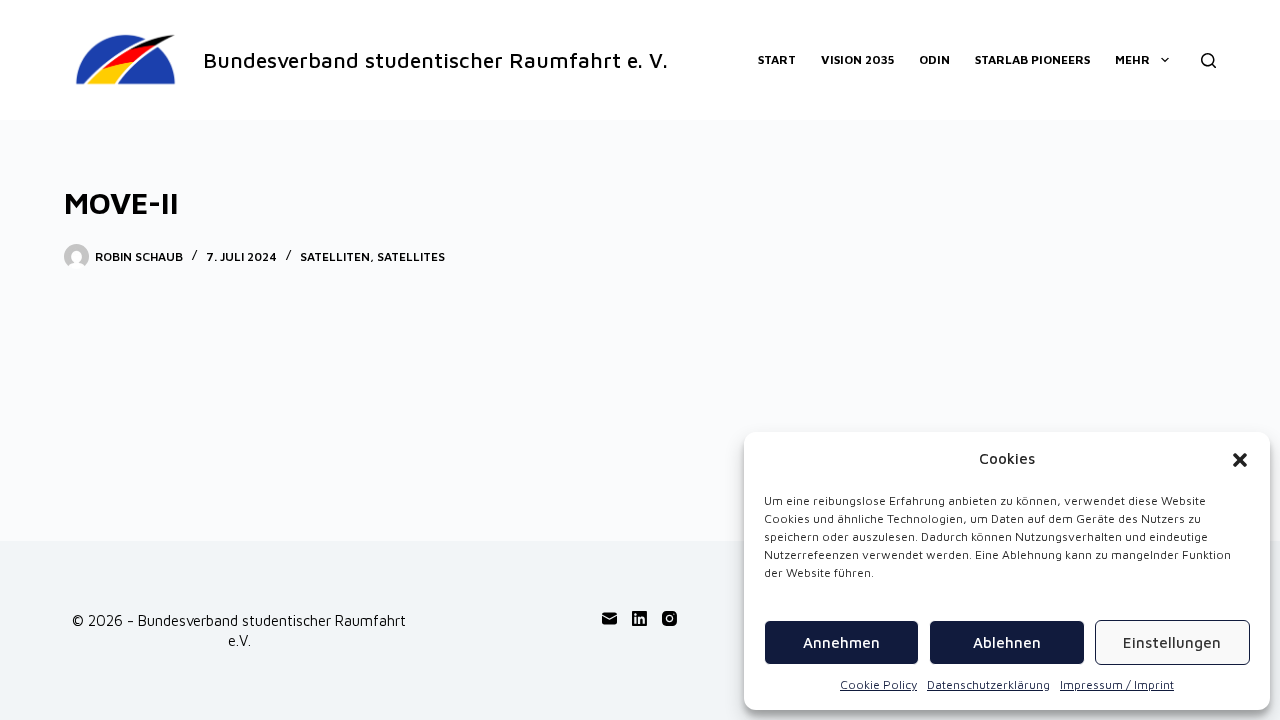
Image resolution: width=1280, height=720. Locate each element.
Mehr (1132, 59)
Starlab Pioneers (1032, 59)
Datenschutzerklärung (988, 684)
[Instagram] (669, 618)
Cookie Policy (878, 684)
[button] (1240, 460)
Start (777, 59)
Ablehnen (1007, 642)
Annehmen (841, 642)
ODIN (934, 59)
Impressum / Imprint (1117, 684)
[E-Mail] (609, 618)
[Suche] (1208, 60)
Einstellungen (1172, 642)
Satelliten (335, 256)
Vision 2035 (857, 59)
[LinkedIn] (639, 618)
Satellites (411, 256)
